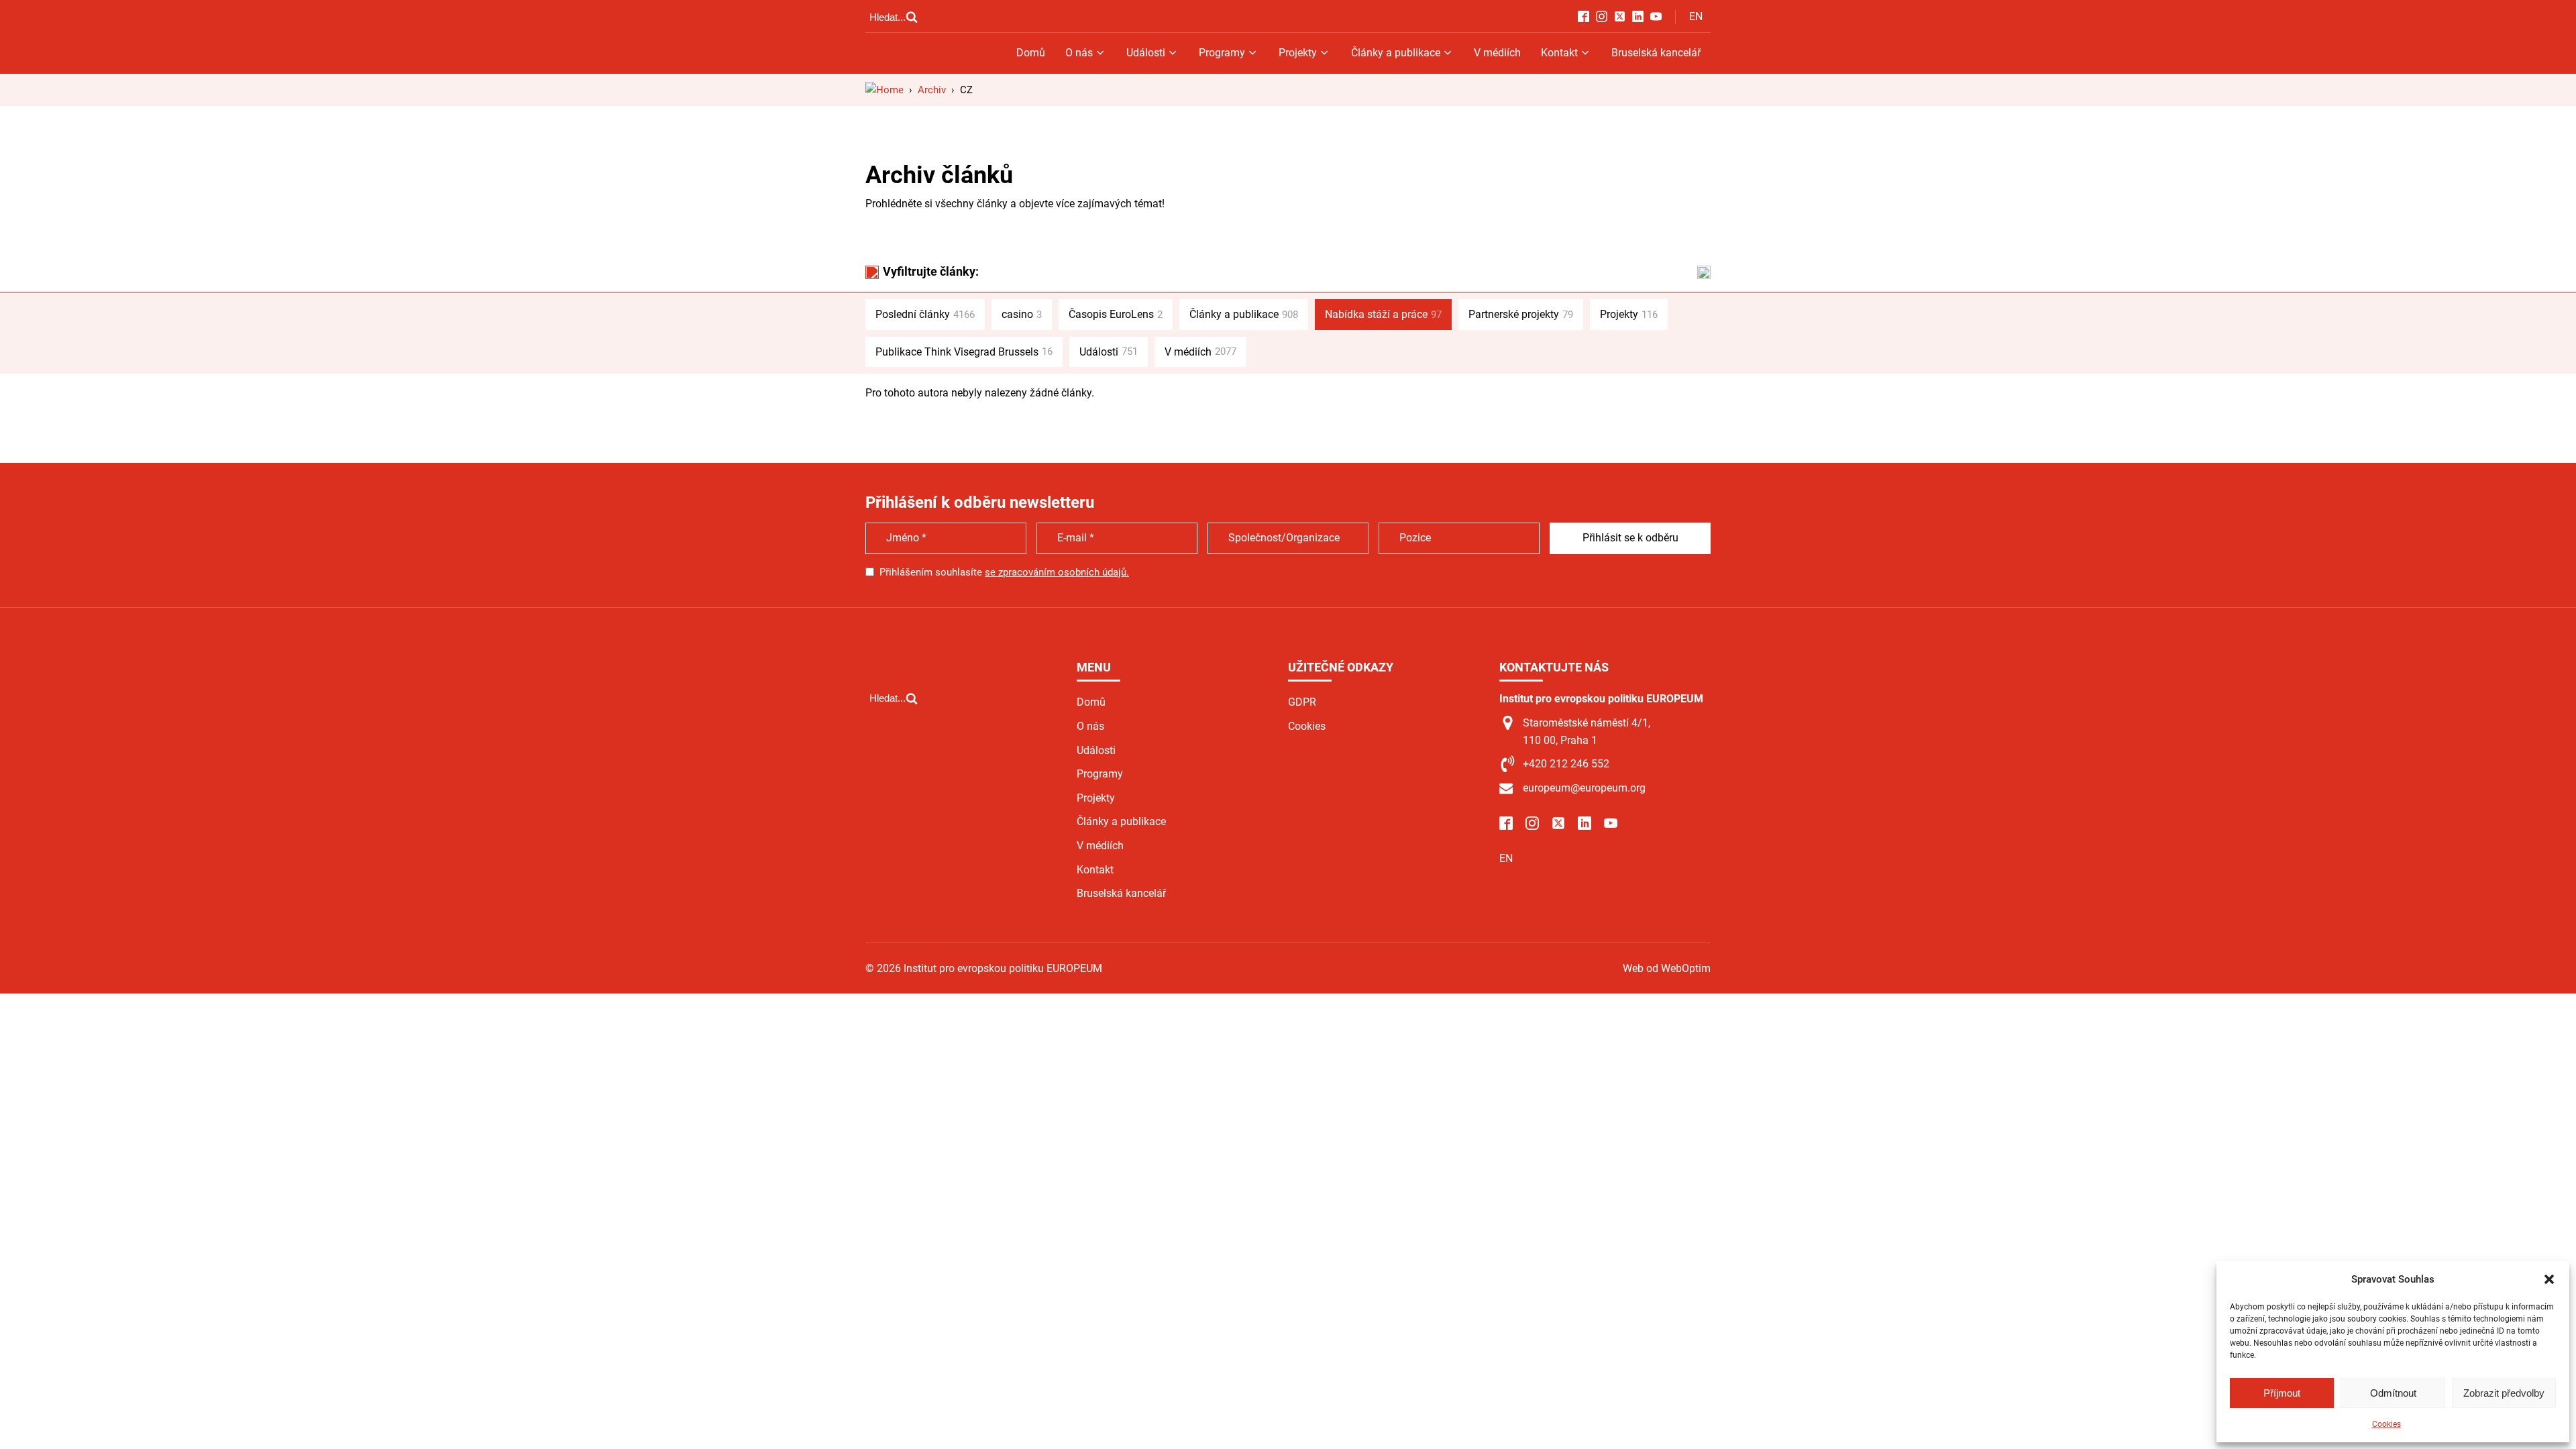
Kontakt (1559, 53)
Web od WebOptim (1667, 968)
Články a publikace (1396, 53)
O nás (1079, 53)
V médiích (1497, 53)
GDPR (1302, 702)
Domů (1031, 53)
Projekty (1298, 53)
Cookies (2386, 1424)
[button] (2549, 1279)
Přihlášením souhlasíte (1004, 572)
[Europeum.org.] (884, 90)
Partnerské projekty (1521, 314)
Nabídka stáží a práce (1383, 314)
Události (1146, 53)
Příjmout (2282, 1393)
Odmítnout (2393, 1393)
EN (1696, 16)
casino (1022, 314)
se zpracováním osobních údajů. (1057, 572)
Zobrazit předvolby (2504, 1393)
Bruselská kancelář (1656, 53)
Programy (1222, 53)
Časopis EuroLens (1116, 314)
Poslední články (925, 314)
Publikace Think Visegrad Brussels (964, 352)
